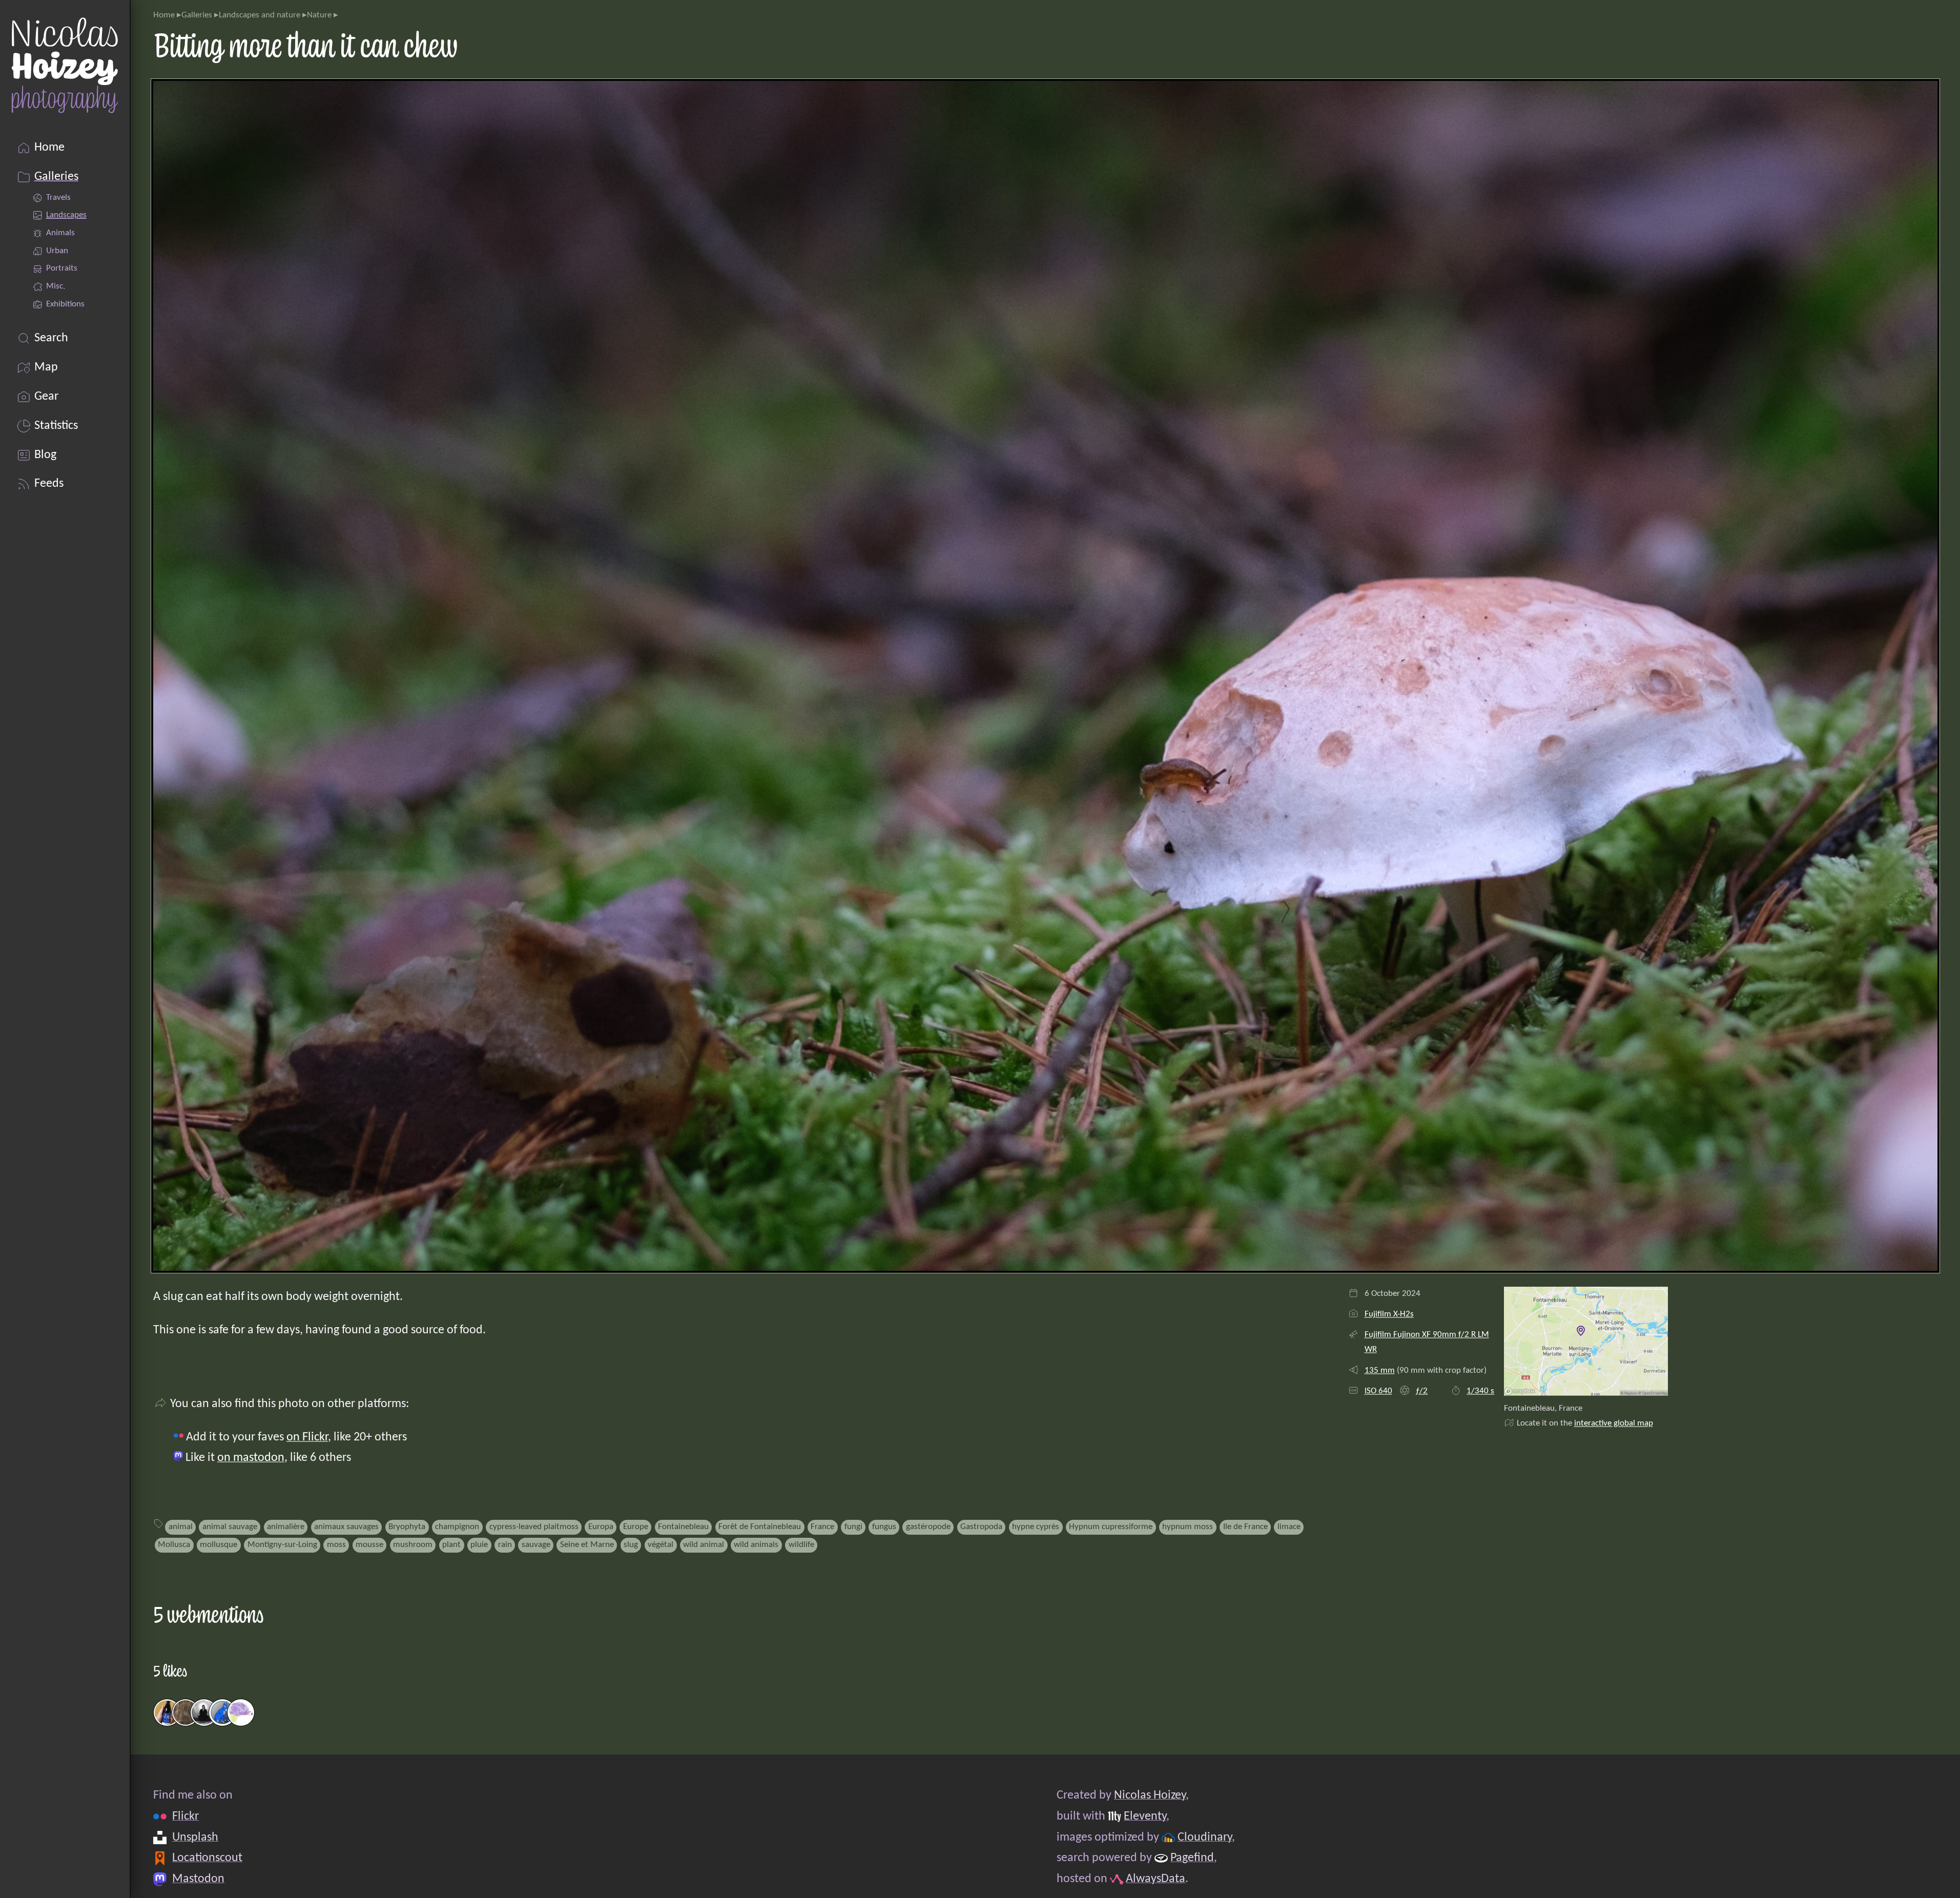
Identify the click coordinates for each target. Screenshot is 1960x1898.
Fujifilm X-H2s (1389, 1314)
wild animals (756, 1545)
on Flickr (307, 1437)
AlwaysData (1156, 1879)
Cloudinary (1205, 1838)
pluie (479, 1545)
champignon (457, 1527)
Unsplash (195, 1838)
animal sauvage (230, 1527)
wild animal (704, 1545)
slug (631, 1545)
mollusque (219, 1545)
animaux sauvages (346, 1527)
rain (505, 1545)
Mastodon (198, 1879)
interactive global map (1614, 1423)
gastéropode (928, 1527)
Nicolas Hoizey (1150, 1796)
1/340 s (1480, 1391)
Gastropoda (981, 1527)
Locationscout (207, 1858)
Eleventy (1145, 1817)
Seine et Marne (587, 1545)
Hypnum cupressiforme (1111, 1527)
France (822, 1527)
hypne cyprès (1036, 1527)
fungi (853, 1527)
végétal (661, 1545)
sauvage (536, 1545)
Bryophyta (407, 1527)
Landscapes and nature (260, 15)
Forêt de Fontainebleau (760, 1527)
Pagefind (1192, 1858)
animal (181, 1527)
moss (336, 1545)
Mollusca (174, 1545)
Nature (319, 15)
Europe (636, 1527)
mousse (369, 1545)
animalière (286, 1527)
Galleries (197, 15)
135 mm (1380, 1370)
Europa (601, 1527)
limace (1289, 1527)
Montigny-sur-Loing (282, 1545)
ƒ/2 (1421, 1391)
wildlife (801, 1545)
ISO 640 (1378, 1391)
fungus (884, 1527)
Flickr (185, 1817)
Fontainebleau (683, 1527)
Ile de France (1245, 1527)
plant (451, 1545)
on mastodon (251, 1458)
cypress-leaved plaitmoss (534, 1527)
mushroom (413, 1545)
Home (164, 15)
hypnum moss (1188, 1527)
